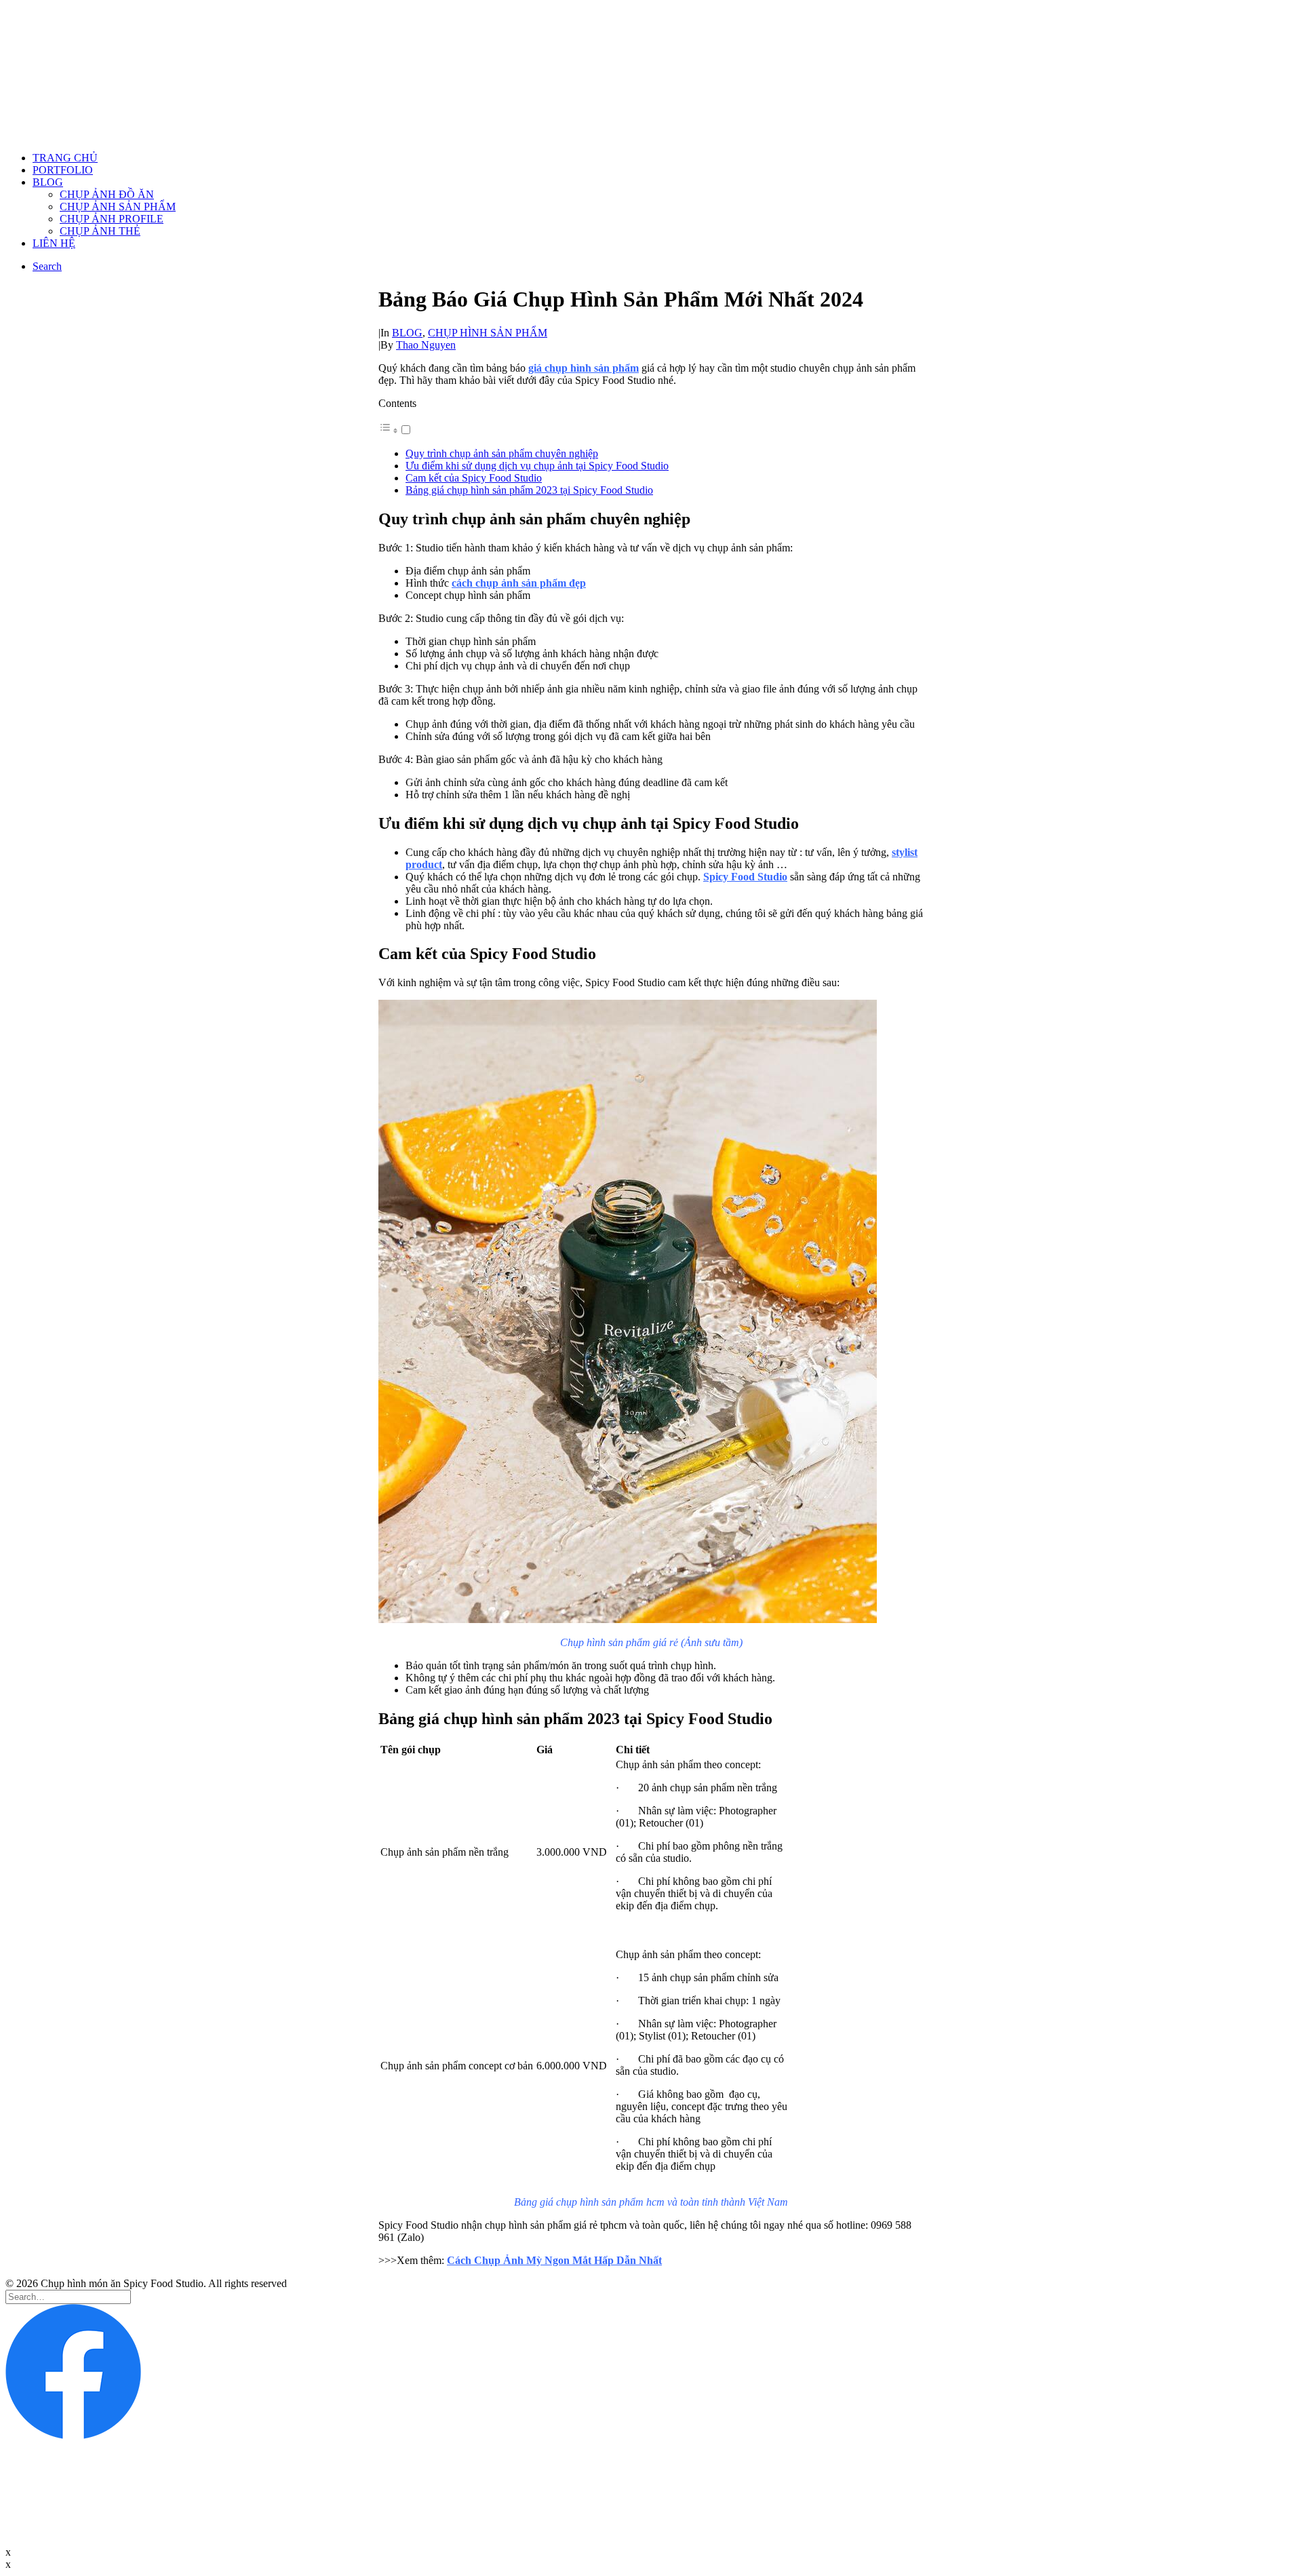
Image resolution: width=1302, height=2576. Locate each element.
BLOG (48, 182)
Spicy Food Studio (745, 877)
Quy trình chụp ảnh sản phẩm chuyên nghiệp (502, 453)
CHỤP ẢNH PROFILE (112, 219)
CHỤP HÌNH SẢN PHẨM (488, 333)
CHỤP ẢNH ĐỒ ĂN (107, 194)
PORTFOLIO (63, 170)
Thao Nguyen (426, 345)
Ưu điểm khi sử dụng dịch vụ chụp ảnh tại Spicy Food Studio (537, 466)
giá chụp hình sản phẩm (584, 368)
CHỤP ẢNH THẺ (100, 231)
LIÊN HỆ (54, 243)
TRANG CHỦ (65, 158)
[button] (395, 430)
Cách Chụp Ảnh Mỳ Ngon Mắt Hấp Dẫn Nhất (554, 2260)
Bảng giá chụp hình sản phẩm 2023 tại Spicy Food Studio (529, 490)
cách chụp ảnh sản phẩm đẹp (519, 583)
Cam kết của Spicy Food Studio (474, 478)
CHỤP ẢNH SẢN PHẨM (118, 207)
